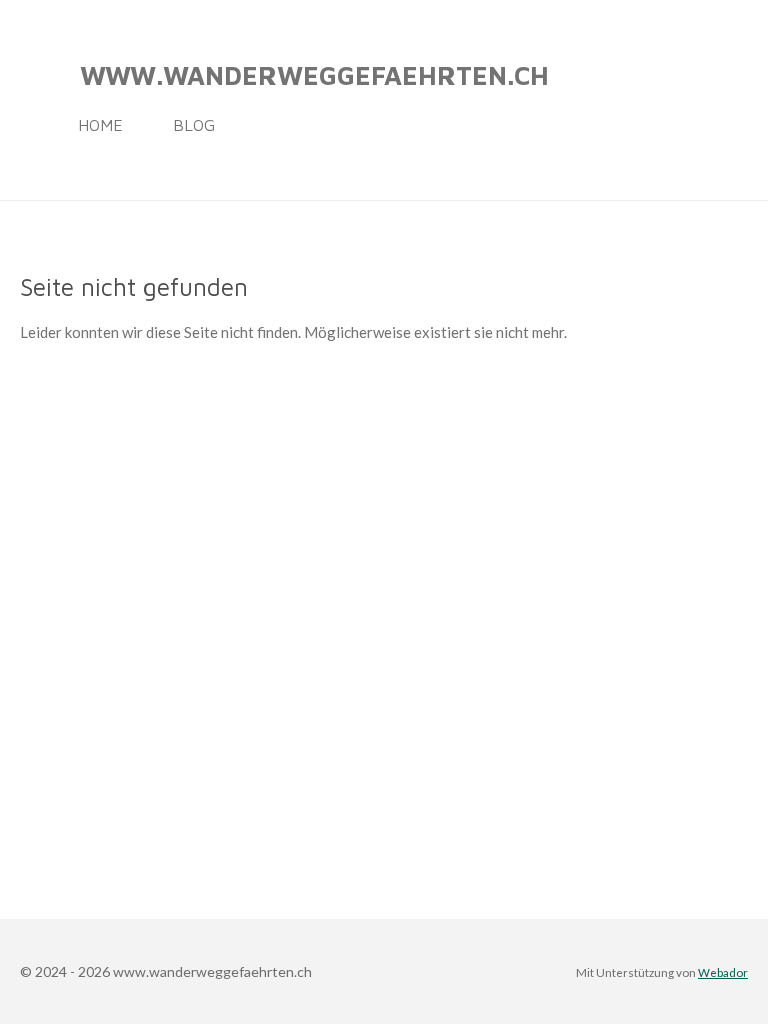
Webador (723, 972)
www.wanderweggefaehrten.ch (314, 75)
